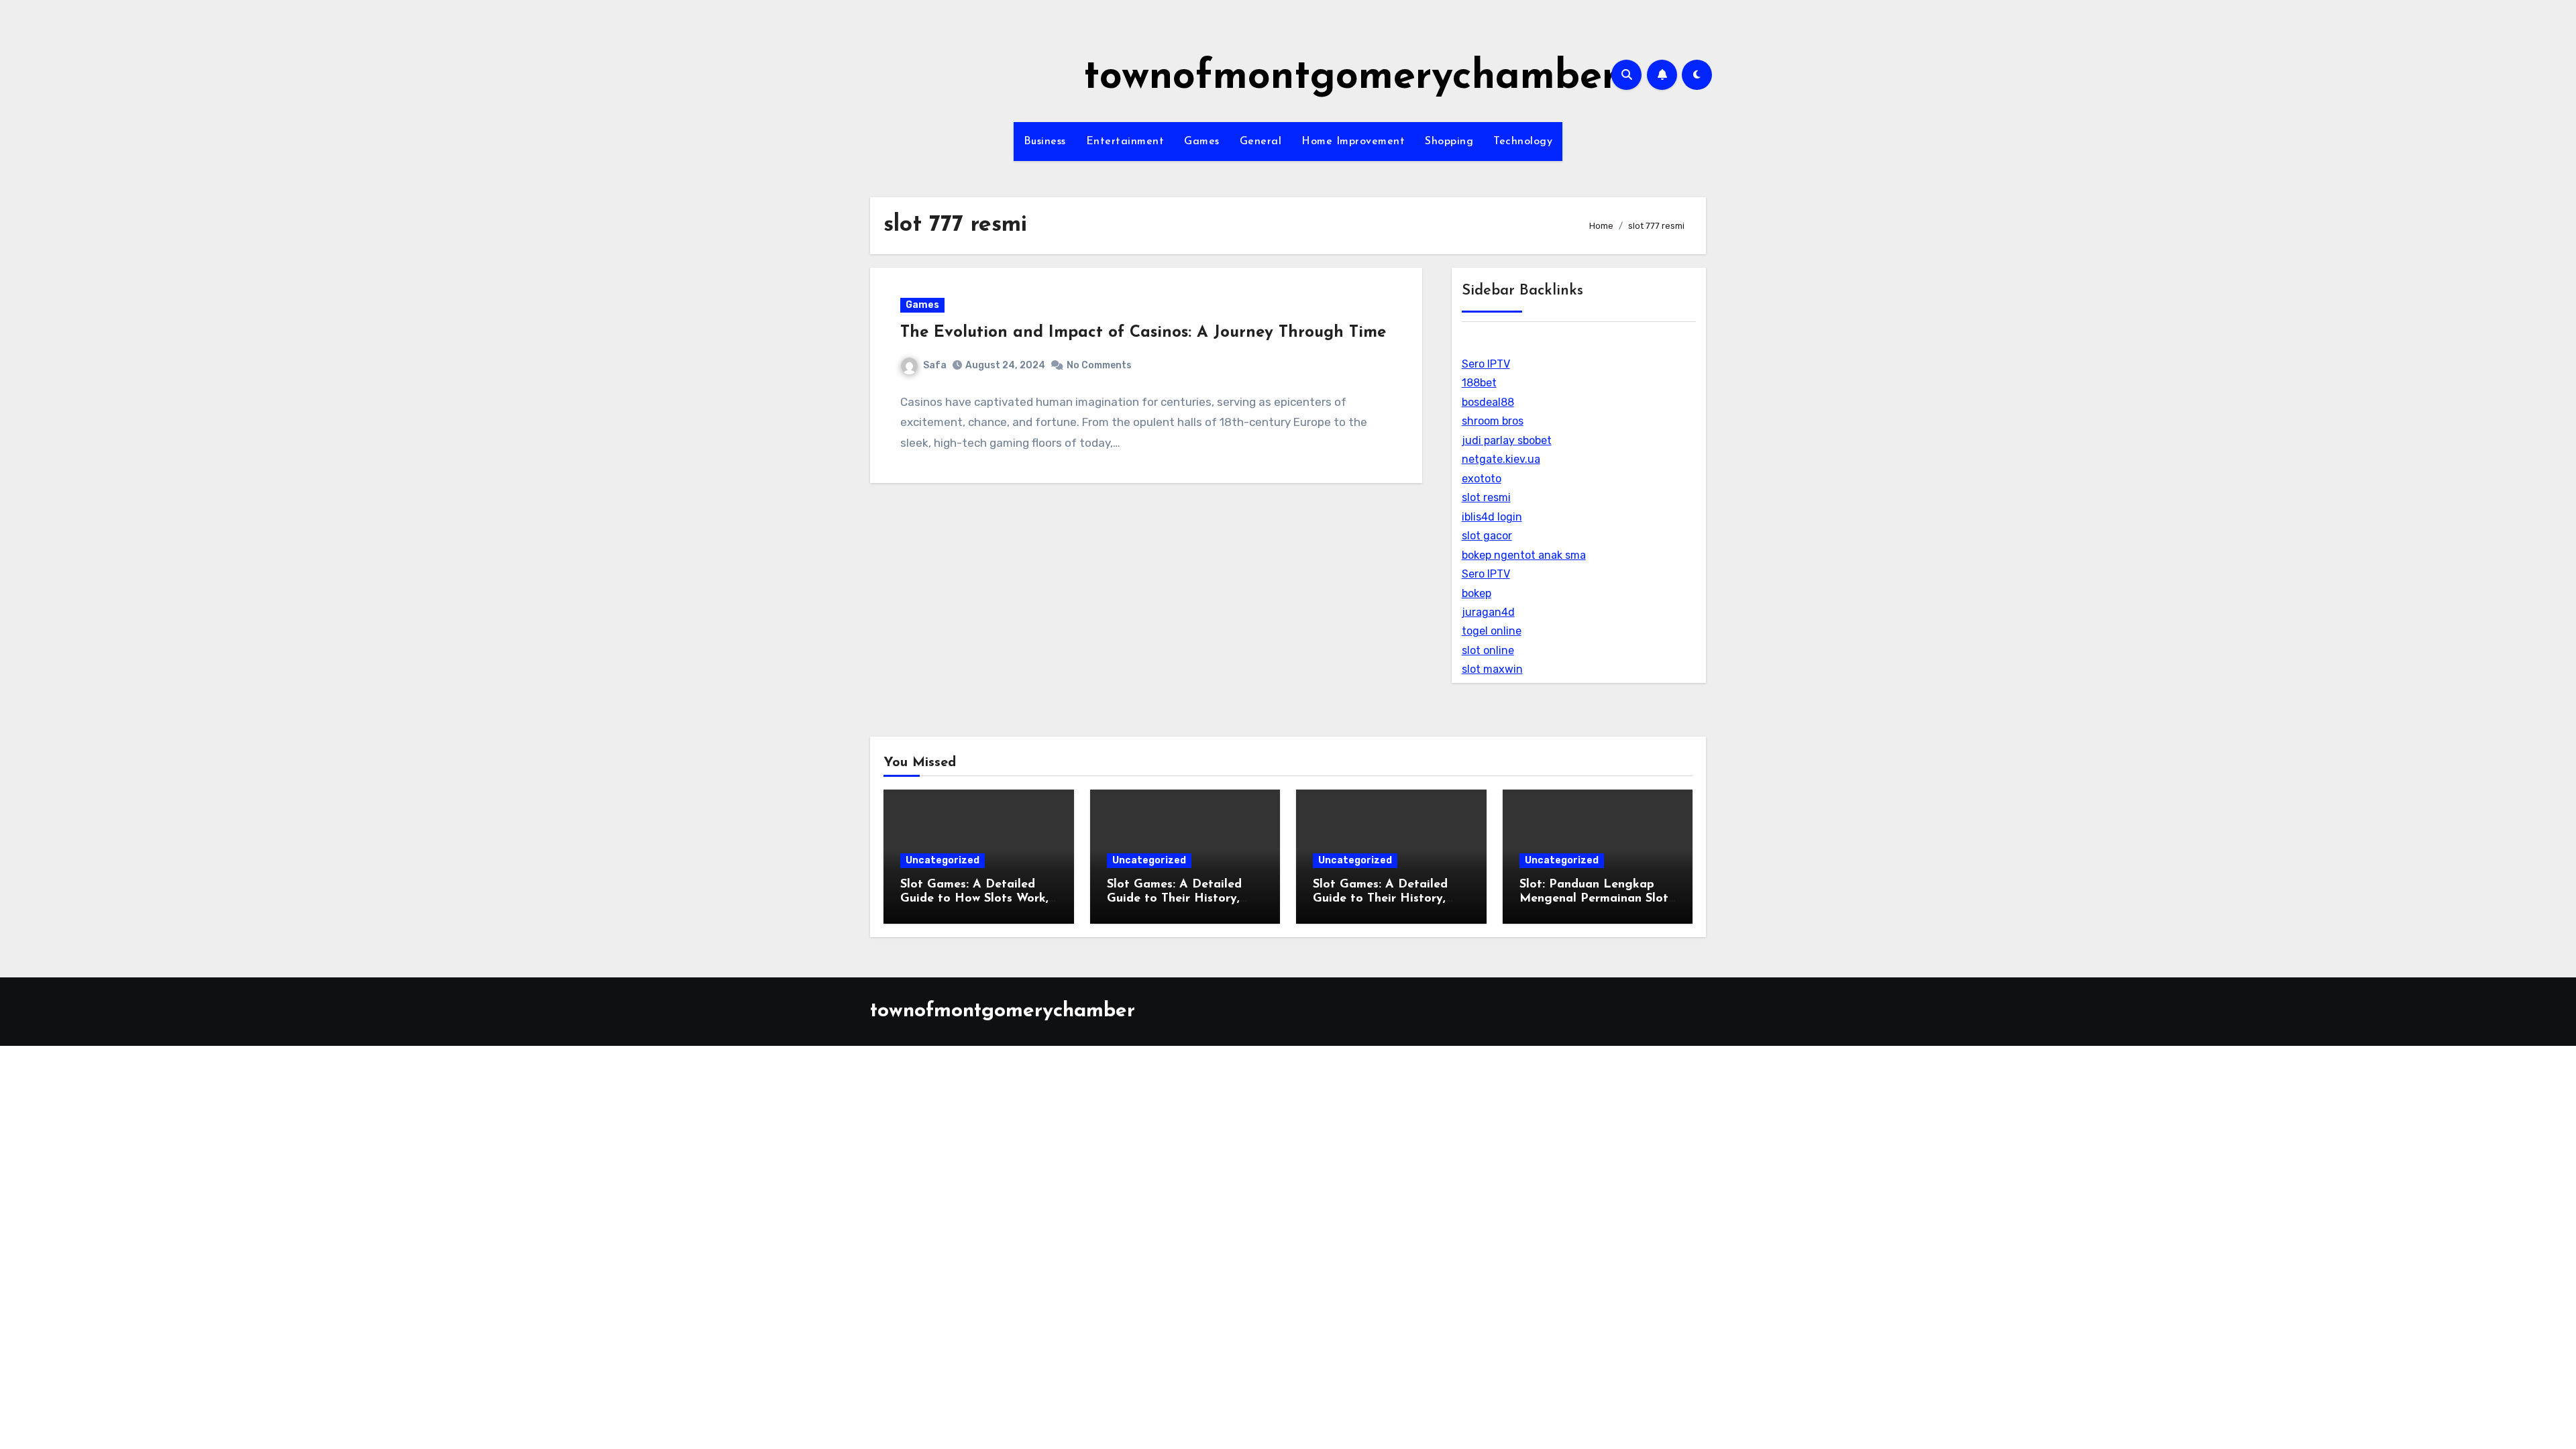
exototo (1482, 479)
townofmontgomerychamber (1351, 78)
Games (1202, 142)
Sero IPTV (1486, 364)
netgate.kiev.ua (1501, 459)
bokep (1477, 593)
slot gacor (1487, 536)
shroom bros (1493, 421)
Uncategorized (943, 860)
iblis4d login (1492, 517)
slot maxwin (1492, 669)
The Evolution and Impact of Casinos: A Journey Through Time (1143, 333)
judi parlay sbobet (1507, 440)
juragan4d (1488, 612)
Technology (1523, 142)
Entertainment (1125, 142)
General (1261, 142)
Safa (935, 365)
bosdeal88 (1488, 402)
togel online (1492, 631)
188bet (1479, 383)
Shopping (1449, 142)
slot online (1488, 650)
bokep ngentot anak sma (1524, 555)
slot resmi (1486, 497)
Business (1045, 142)
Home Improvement (1353, 142)
